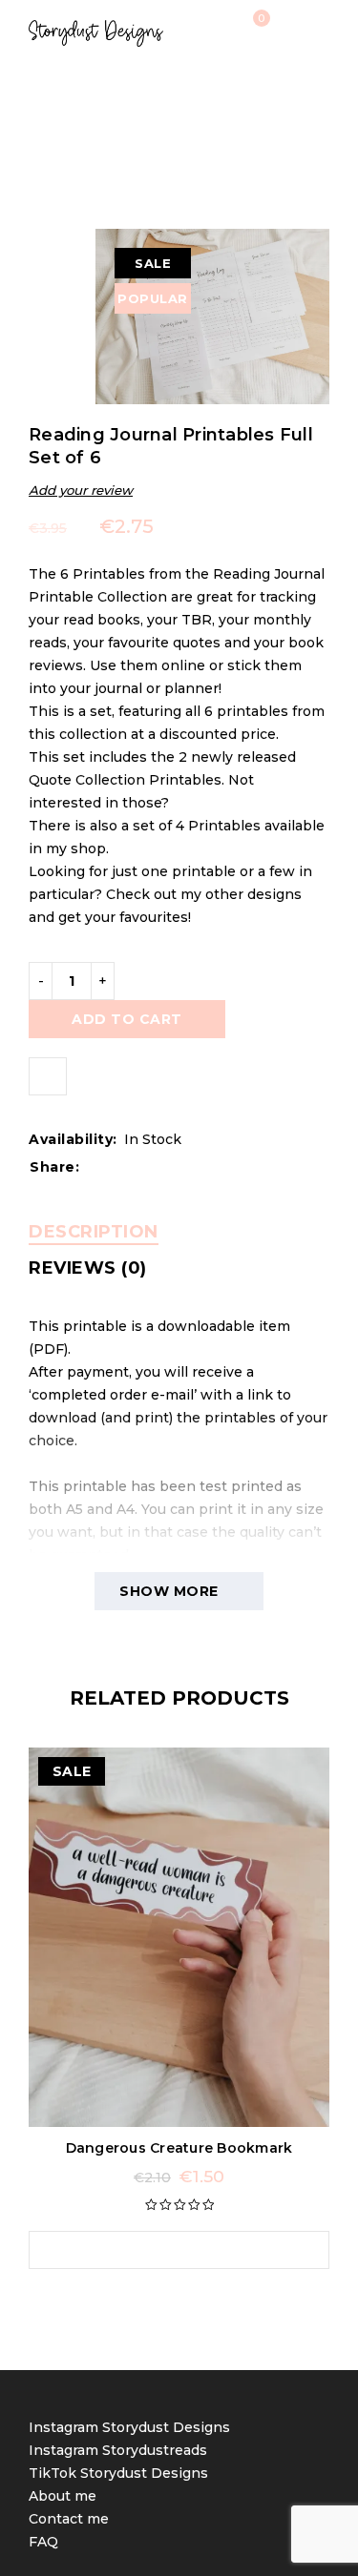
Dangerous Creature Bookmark (179, 2148)
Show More (169, 1591)
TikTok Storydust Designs (118, 2473)
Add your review (81, 490)
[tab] (94, 1232)
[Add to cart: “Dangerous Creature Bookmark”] (160, 2250)
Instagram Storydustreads (118, 2450)
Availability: (73, 1139)
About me (63, 2496)
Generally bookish (171, 122)
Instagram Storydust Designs (129, 2427)
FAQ (43, 2542)
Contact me (69, 2519)
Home (71, 122)
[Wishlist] (48, 1076)
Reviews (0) (88, 1268)
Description (94, 1232)
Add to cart (127, 1019)
